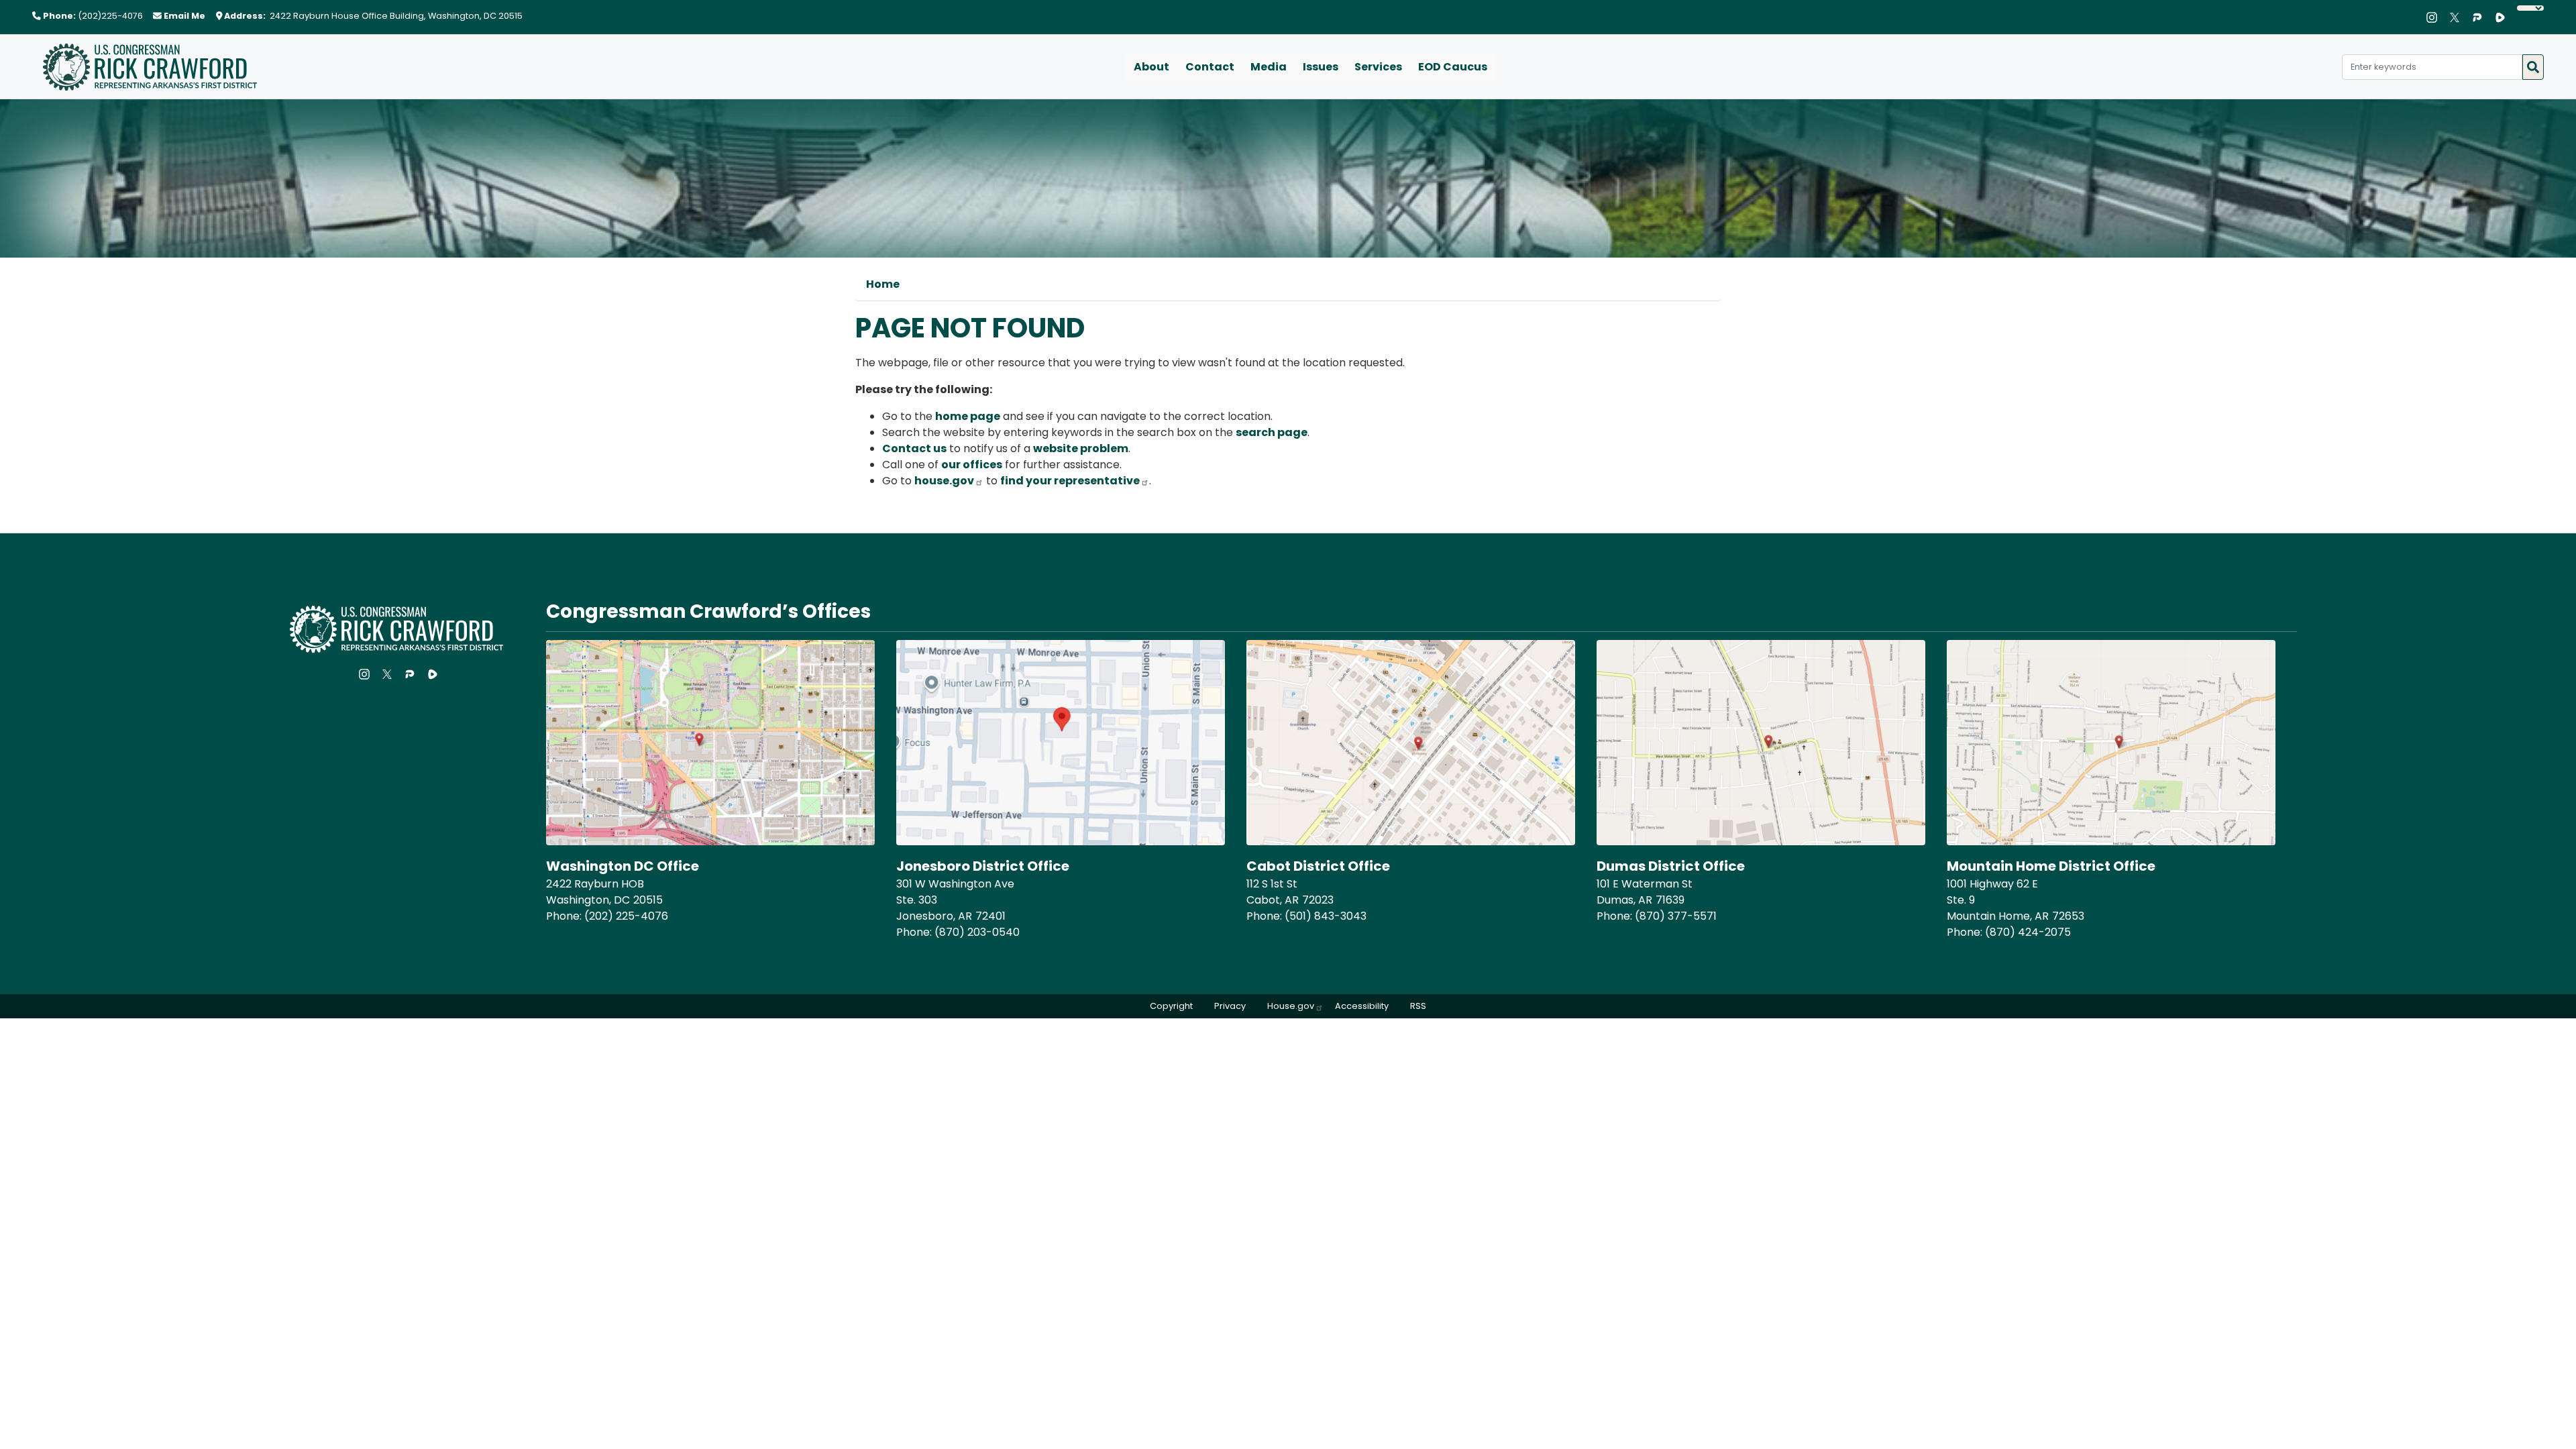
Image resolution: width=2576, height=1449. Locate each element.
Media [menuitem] (1269, 67)
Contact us (914, 448)
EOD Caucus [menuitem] (1453, 67)
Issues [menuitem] (1321, 67)
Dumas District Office (1671, 866)
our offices (972, 465)
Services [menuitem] (1378, 67)
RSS (1418, 1006)
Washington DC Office (623, 866)
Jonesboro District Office (983, 866)
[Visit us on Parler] (2481, 17)
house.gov (944, 481)
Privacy (1230, 1006)
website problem (1081, 448)
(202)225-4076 (110, 16)
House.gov (1291, 1006)
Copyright (1171, 1006)
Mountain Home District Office (2051, 866)
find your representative (1070, 481)
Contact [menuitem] (1210, 67)
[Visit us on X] (2458, 17)
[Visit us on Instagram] (2435, 17)
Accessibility (1362, 1006)
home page (968, 416)
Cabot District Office (1318, 866)
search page (1272, 432)
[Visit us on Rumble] (2504, 17)
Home (883, 284)
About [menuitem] (1151, 67)
